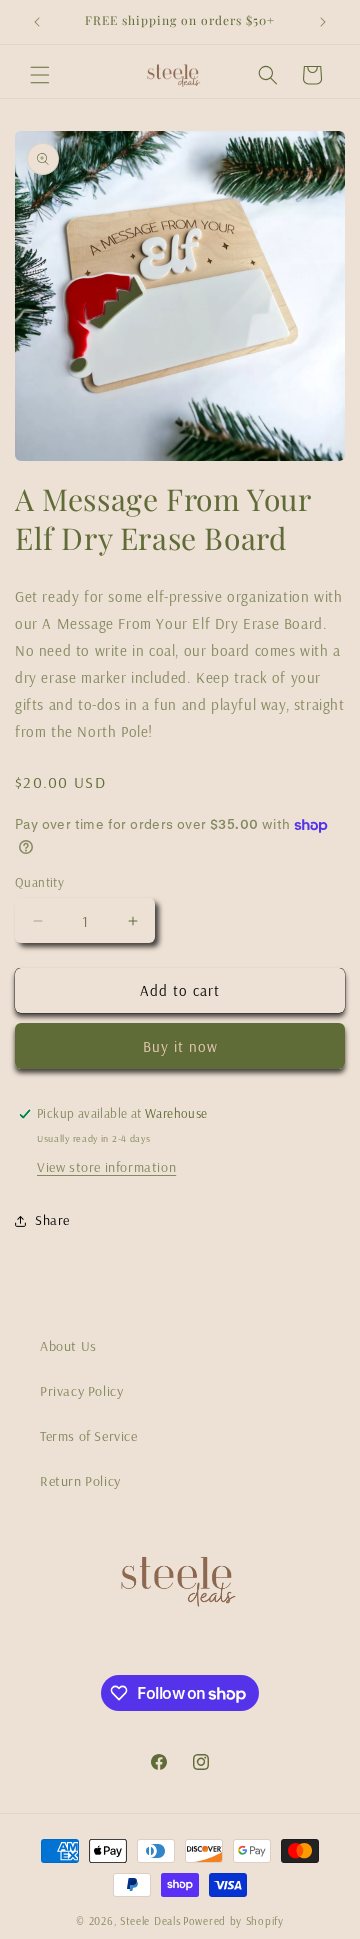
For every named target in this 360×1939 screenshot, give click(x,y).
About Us (68, 1346)
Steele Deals (150, 1921)
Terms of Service (89, 1436)
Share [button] (52, 1220)
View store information (106, 1167)
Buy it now (180, 1046)
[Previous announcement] (37, 22)
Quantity (39, 882)
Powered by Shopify (233, 1921)
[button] (40, 75)
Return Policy (80, 1481)
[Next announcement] (323, 22)
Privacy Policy (81, 1391)
